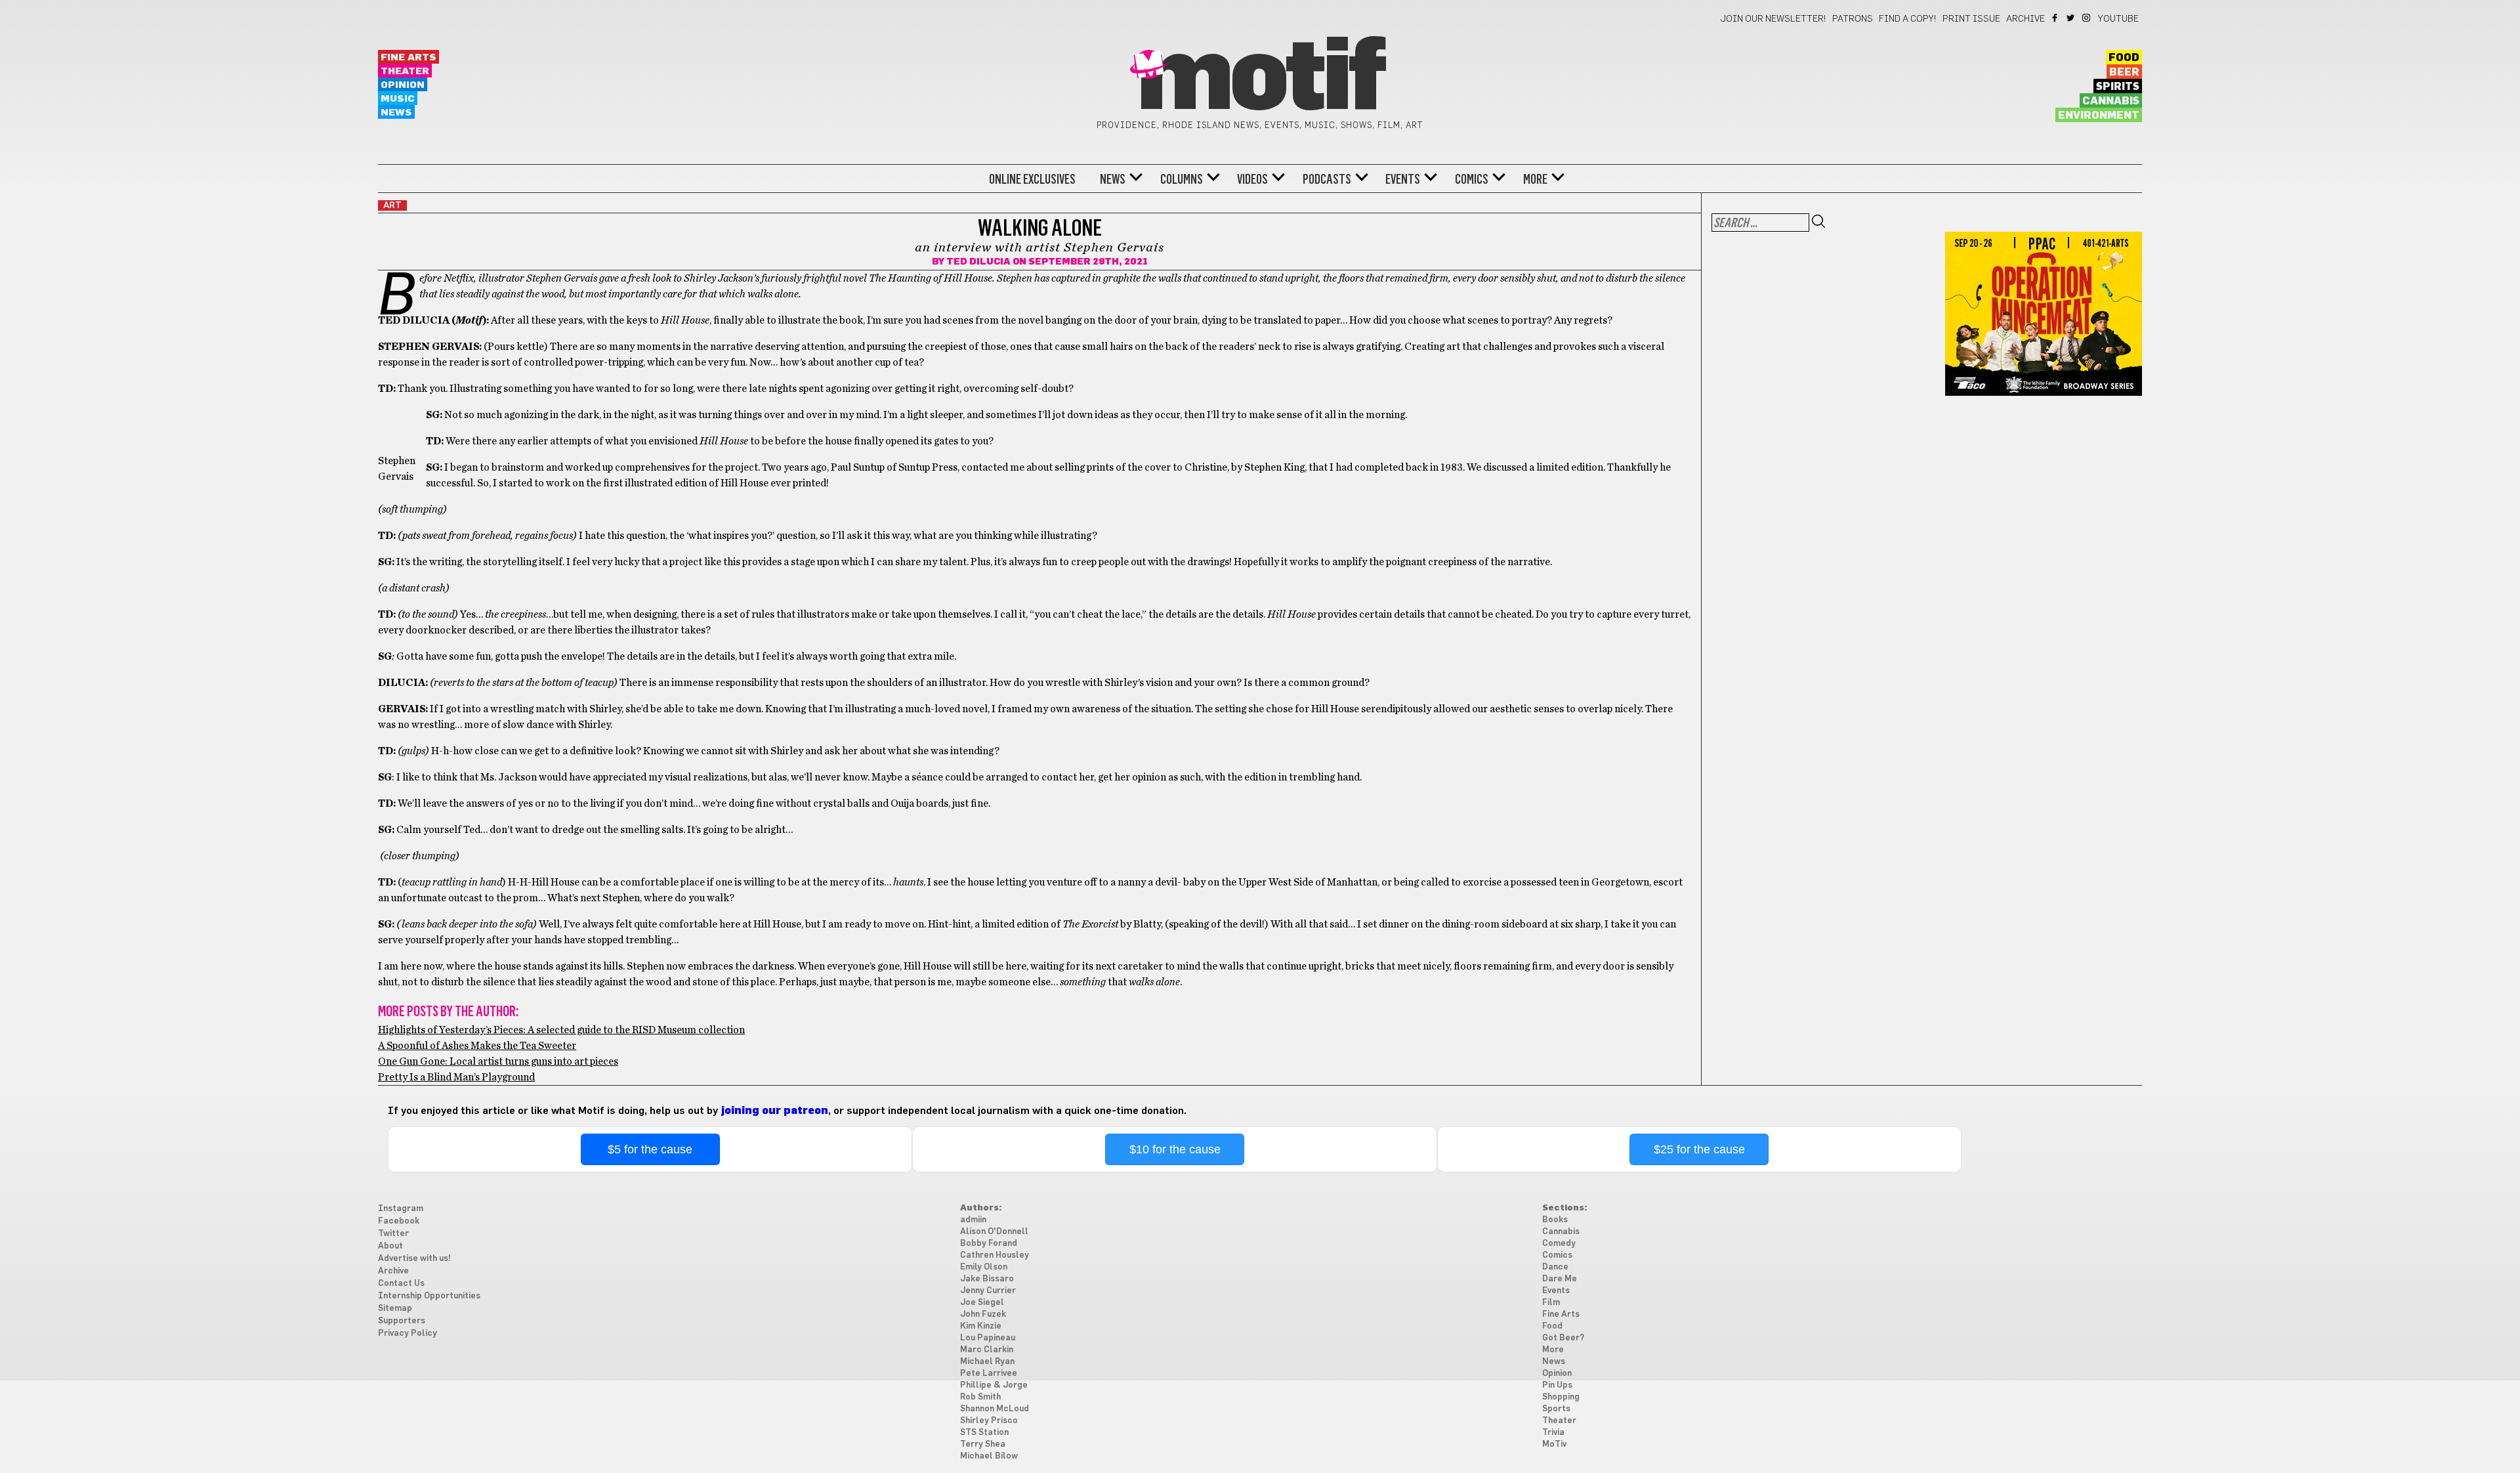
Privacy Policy (408, 1334)
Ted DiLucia (978, 262)
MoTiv (1554, 1444)
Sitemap (395, 1309)
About (390, 1246)
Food (2124, 58)
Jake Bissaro (987, 1279)
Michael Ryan (987, 1362)
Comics (1472, 179)
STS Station (984, 1433)
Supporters (402, 1321)
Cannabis (2111, 101)
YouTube (2118, 19)
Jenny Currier (988, 1291)
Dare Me (1560, 1279)
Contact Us (401, 1284)
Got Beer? (1563, 1338)
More (1535, 179)
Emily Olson (984, 1267)
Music (398, 99)
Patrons (1853, 19)
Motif (1260, 79)
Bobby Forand (989, 1244)
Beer (2124, 72)
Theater (405, 71)
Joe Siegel (982, 1303)
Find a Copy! (1908, 19)
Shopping (1561, 1397)
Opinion (403, 85)
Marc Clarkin (987, 1350)
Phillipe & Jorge (994, 1385)
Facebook (2056, 18)
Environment (2099, 116)
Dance (1555, 1267)
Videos (1252, 179)
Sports (1556, 1409)
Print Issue (1971, 19)
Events (1403, 179)
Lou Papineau (988, 1338)
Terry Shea (983, 1444)
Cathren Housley (995, 1255)
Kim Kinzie (981, 1326)
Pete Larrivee (989, 1374)
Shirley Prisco (989, 1421)
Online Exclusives (1032, 179)
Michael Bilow (989, 1456)
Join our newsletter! (1773, 19)
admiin (973, 1220)
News (396, 113)
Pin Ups (1557, 1385)
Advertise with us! (414, 1259)
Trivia (1553, 1433)
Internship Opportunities (429, 1296)
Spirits (2118, 87)
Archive (2026, 19)
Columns (1182, 179)
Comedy (1559, 1244)
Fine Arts (409, 57)
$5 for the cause (650, 1149)
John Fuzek (983, 1314)
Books (1555, 1220)
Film (1551, 1303)
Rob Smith (980, 1397)
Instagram (2087, 18)
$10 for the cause (1175, 1149)
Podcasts (1327, 179)
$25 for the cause (1699, 1149)
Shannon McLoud (995, 1409)
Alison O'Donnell (994, 1232)
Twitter (2071, 18)
